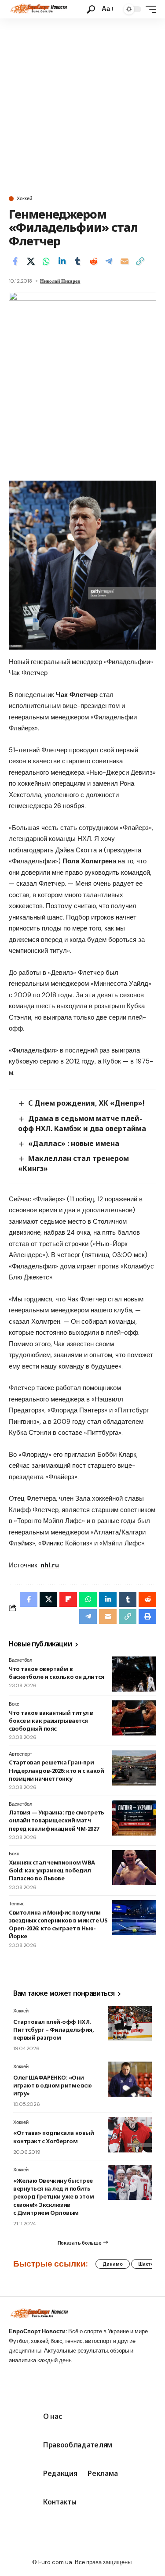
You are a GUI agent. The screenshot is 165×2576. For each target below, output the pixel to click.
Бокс (14, 1704)
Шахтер (148, 2264)
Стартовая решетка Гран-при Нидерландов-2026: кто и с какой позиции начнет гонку (56, 1770)
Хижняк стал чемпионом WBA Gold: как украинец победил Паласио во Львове (52, 1870)
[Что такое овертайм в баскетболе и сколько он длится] (134, 1674)
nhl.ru (50, 1565)
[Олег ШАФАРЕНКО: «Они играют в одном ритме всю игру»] (130, 2079)
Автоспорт (20, 1754)
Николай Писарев (60, 281)
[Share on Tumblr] (77, 261)
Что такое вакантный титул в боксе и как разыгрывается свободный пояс (51, 1721)
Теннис (17, 1904)
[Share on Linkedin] (62, 261)
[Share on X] (31, 261)
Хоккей (24, 199)
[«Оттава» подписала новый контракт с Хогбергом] (130, 2135)
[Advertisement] (82, 105)
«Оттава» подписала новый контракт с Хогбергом (53, 2137)
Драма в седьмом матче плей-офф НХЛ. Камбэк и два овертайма (82, 1123)
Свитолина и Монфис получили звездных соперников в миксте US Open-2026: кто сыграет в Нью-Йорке (58, 1924)
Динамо (113, 2264)
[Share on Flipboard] (68, 1599)
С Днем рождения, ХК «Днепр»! (86, 1103)
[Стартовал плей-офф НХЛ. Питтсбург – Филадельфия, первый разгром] (130, 2023)
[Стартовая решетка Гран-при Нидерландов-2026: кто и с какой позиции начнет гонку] (134, 1768)
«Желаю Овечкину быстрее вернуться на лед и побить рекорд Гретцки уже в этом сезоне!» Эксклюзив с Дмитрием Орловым (54, 2197)
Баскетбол (20, 1660)
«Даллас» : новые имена (74, 1143)
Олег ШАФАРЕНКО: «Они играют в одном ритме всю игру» (52, 2085)
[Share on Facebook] (15, 261)
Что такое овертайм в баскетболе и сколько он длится (57, 1673)
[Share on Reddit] (93, 261)
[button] (91, 9)
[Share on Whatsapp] (46, 261)
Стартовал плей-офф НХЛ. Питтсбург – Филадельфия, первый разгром (53, 2030)
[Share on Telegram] (109, 261)
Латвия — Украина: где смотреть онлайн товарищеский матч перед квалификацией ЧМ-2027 (57, 1820)
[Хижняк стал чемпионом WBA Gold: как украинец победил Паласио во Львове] (134, 1868)
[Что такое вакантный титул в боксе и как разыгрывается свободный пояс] (134, 1718)
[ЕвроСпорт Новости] (38, 9)
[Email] (125, 261)
